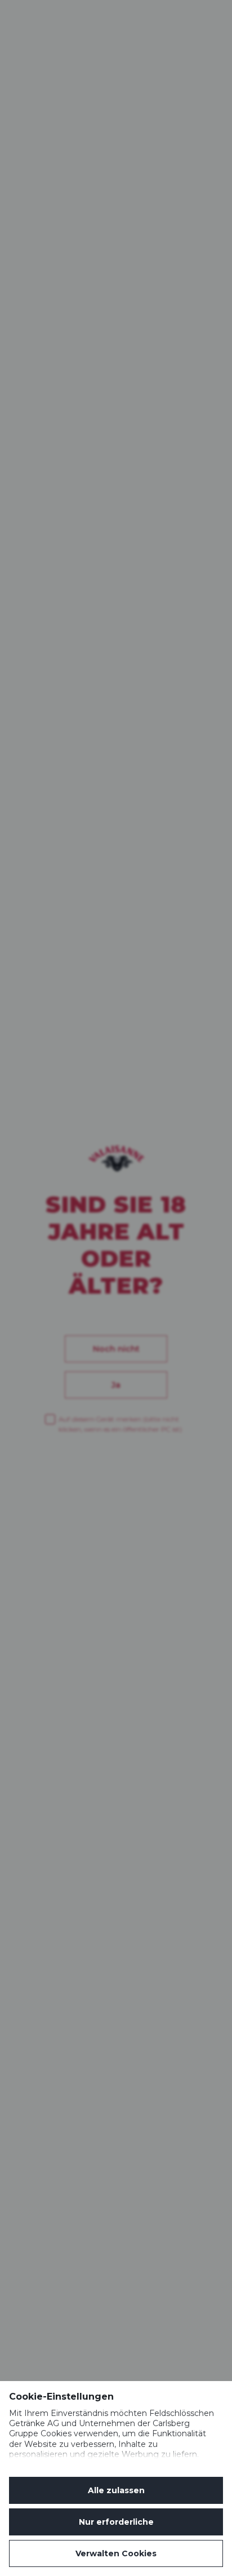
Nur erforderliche (116, 2522)
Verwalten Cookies (116, 2553)
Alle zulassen (116, 2490)
